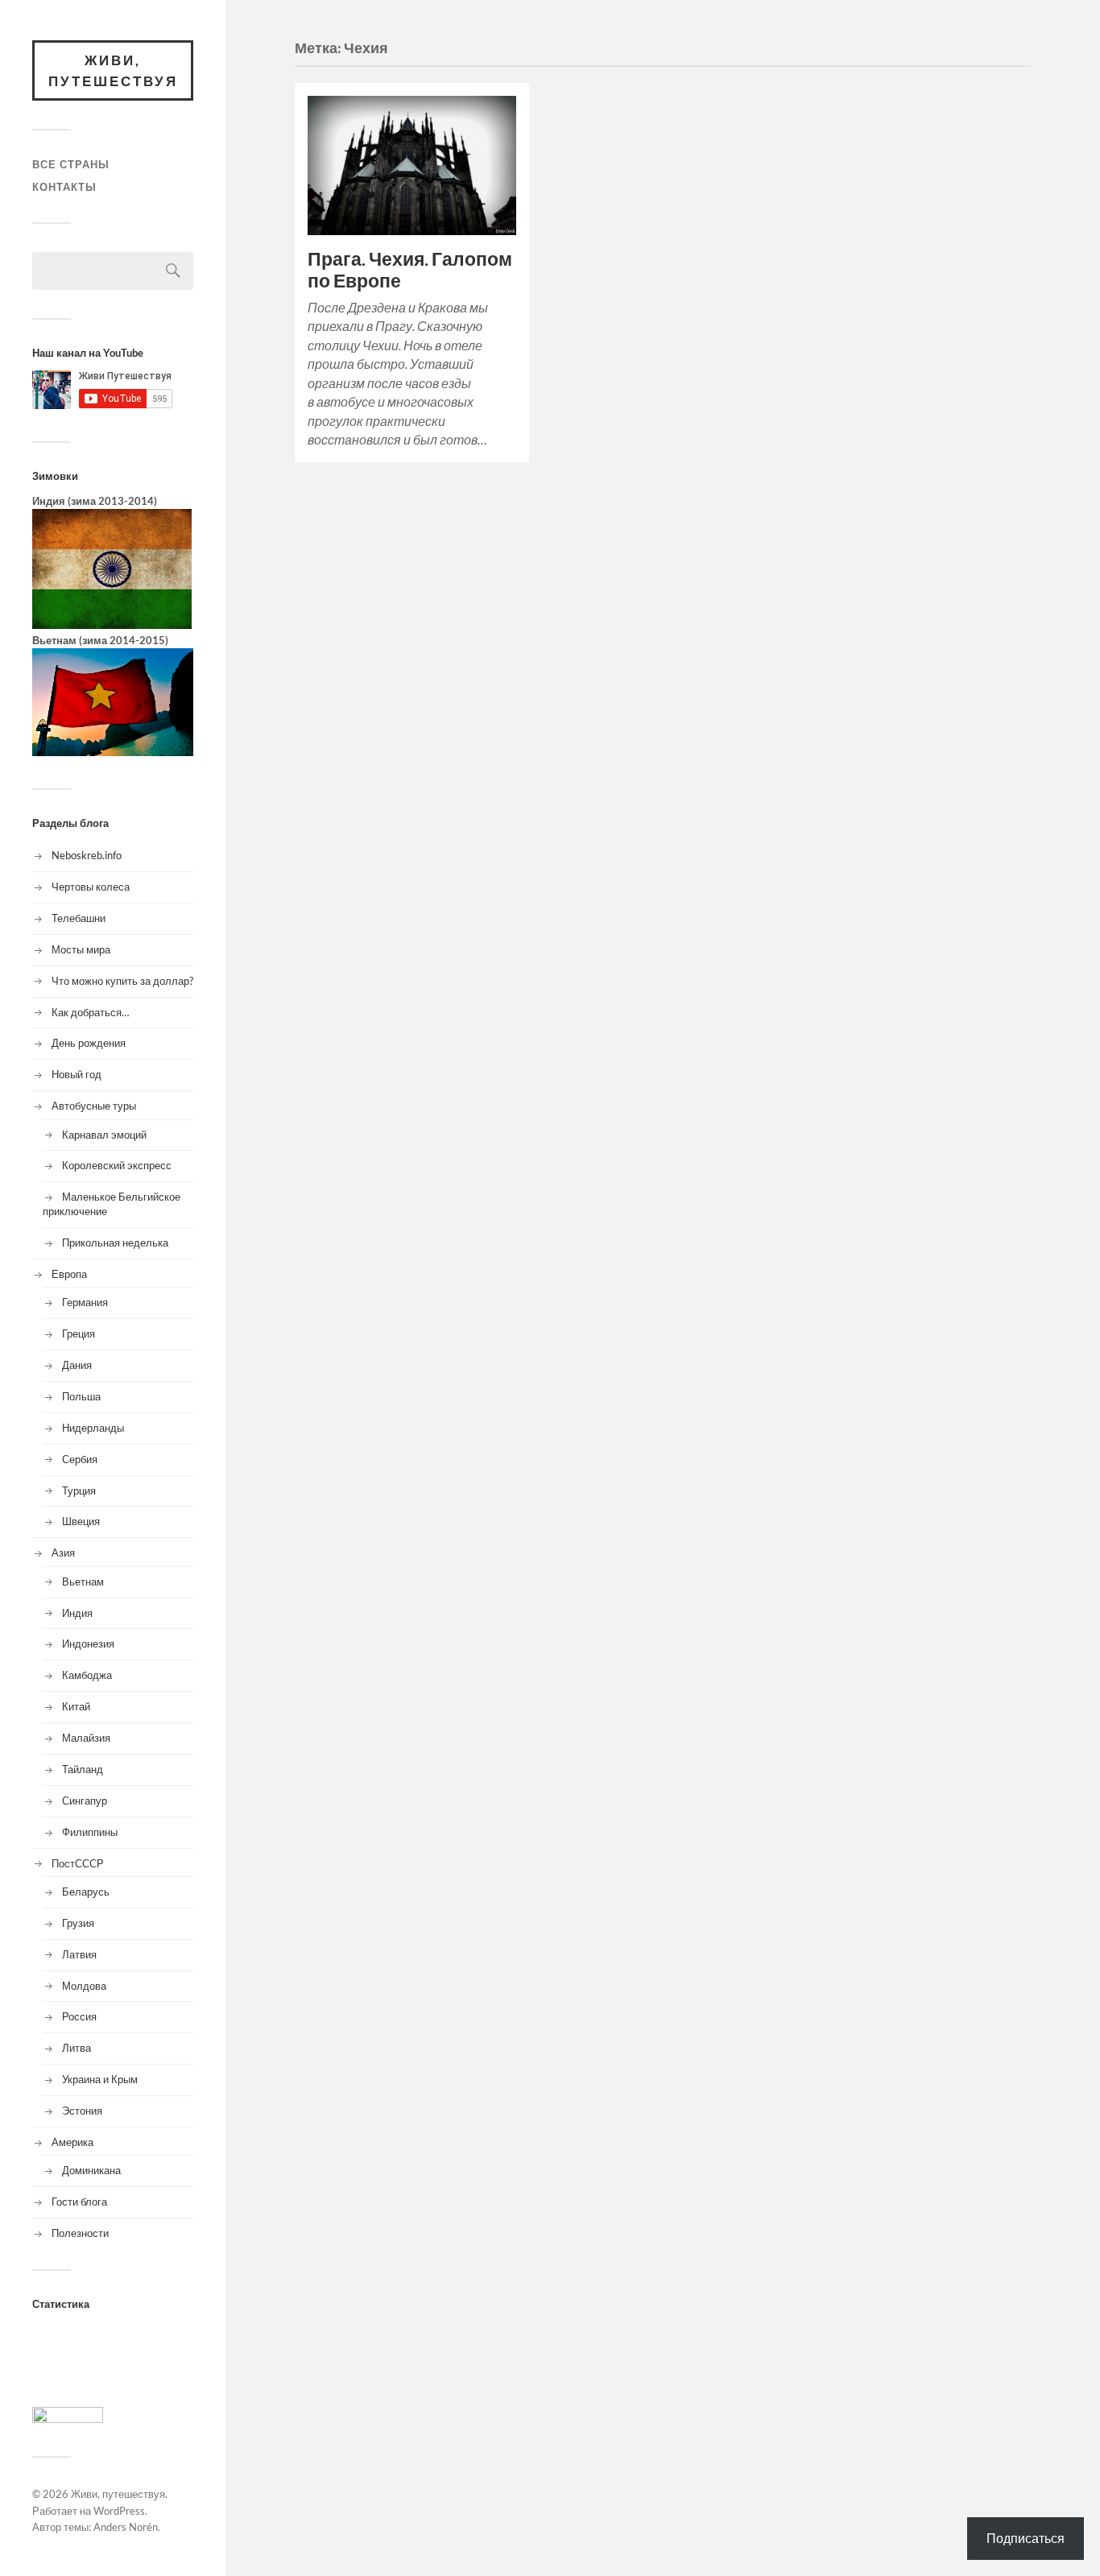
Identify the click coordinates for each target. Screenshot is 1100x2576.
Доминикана (91, 2170)
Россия (79, 2016)
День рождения (89, 1043)
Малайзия (86, 1738)
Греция (79, 1333)
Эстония (82, 2111)
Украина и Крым (100, 2079)
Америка (72, 2142)
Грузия (78, 1923)
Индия (77, 1613)
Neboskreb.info (87, 855)
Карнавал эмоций (104, 1135)
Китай (76, 1706)
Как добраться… (90, 1012)
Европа (69, 1274)
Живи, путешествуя (113, 70)
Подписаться (1026, 2538)
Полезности (80, 2233)
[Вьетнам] (113, 752)
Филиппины (90, 1832)
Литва (77, 2048)
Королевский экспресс (117, 1165)
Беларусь (86, 1892)
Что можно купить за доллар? (122, 981)
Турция (79, 1491)
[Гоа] (112, 625)
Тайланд (83, 1769)
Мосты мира (81, 949)
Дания (77, 1365)
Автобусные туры (94, 1106)
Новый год (77, 1074)
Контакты (64, 187)
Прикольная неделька (115, 1243)
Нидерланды (93, 1428)
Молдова (84, 1986)
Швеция (81, 1521)
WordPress (119, 2511)
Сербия (80, 1459)
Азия (63, 1553)
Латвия (79, 1954)
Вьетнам (83, 1582)
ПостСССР (78, 1863)
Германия (85, 1302)
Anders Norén (126, 2527)
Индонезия (88, 1644)
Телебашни (79, 918)
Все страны (71, 164)
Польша (81, 1396)
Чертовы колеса (91, 887)
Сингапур (85, 1801)
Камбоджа (87, 1675)
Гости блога (79, 2202)
